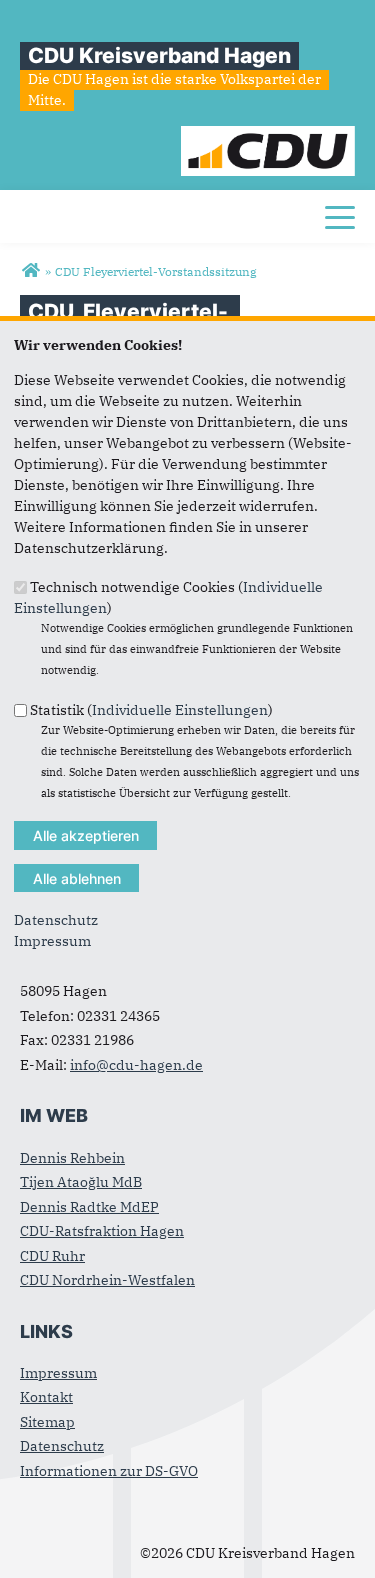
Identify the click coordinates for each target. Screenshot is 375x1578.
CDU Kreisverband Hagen (159, 55)
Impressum (52, 941)
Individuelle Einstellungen (180, 709)
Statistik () (151, 709)
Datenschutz (56, 920)
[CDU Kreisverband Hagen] (30, 271)
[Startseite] (268, 136)
